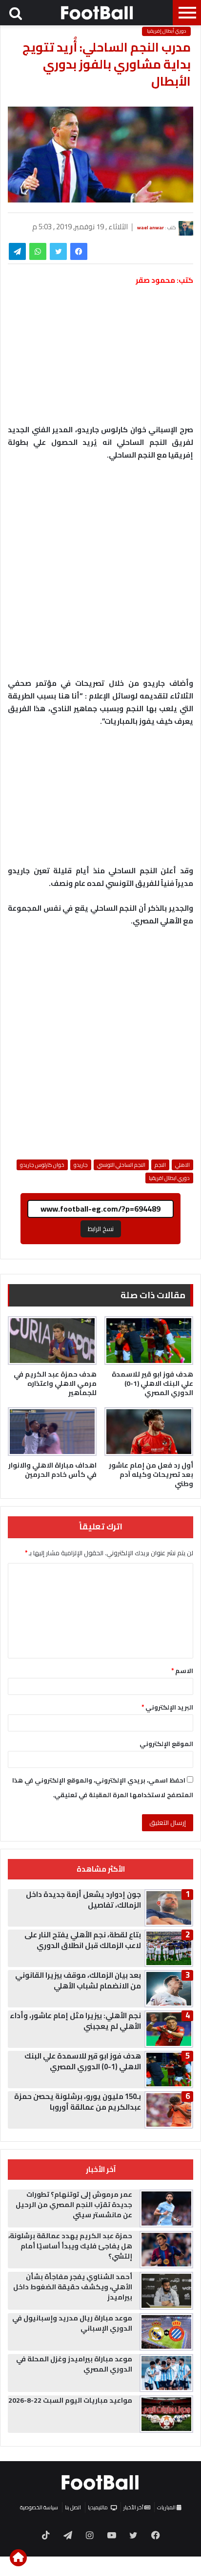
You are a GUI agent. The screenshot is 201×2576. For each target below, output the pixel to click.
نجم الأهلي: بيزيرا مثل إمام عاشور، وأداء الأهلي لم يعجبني (75, 2021)
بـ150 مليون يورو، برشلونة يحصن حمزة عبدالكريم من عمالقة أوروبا (78, 2102)
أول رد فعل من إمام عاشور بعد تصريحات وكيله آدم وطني (151, 1474)
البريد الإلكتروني (167, 1707)
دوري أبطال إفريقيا (166, 31)
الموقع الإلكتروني (166, 1744)
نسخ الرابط (101, 1229)
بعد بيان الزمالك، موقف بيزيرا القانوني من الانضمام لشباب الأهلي (78, 1980)
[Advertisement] (100, 574)
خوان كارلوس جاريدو (42, 1165)
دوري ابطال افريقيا (169, 1178)
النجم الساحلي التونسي (121, 1165)
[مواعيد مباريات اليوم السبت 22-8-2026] (166, 2414)
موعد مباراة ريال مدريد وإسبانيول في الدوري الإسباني (72, 2323)
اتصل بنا (73, 2507)
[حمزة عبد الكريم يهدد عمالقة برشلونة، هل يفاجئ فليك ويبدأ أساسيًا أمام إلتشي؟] (166, 2250)
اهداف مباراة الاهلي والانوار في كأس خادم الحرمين (52, 1470)
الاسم (182, 1671)
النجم (160, 1165)
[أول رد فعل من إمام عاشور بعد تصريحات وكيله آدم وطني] (149, 1432)
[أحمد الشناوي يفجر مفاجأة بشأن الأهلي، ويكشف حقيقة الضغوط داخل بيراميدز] (166, 2291)
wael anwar (151, 228)
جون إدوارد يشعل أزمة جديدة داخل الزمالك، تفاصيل (83, 1900)
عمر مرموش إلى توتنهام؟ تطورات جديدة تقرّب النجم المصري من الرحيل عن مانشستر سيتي (74, 2205)
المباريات (167, 2507)
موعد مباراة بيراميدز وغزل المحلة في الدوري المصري (74, 2364)
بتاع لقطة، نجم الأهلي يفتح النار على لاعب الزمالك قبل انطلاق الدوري (83, 1940)
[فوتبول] (98, 13)
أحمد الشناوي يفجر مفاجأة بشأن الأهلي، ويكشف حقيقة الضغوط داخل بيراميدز (73, 2287)
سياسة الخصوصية (39, 2507)
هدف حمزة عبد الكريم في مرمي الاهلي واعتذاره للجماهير (55, 1383)
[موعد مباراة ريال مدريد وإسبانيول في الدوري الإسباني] (166, 2332)
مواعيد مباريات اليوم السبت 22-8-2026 (70, 2400)
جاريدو (81, 1165)
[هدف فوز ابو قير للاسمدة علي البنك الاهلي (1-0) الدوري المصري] (149, 1341)
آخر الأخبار (134, 2507)
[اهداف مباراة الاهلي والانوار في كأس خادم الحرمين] (52, 1432)
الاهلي (182, 1165)
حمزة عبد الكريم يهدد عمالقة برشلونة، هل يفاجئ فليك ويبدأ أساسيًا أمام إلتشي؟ (70, 2246)
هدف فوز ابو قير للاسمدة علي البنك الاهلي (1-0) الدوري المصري (152, 1383)
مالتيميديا (98, 2507)
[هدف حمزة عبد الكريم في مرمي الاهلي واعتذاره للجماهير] (52, 1341)
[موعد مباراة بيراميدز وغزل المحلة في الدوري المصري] (166, 2373)
